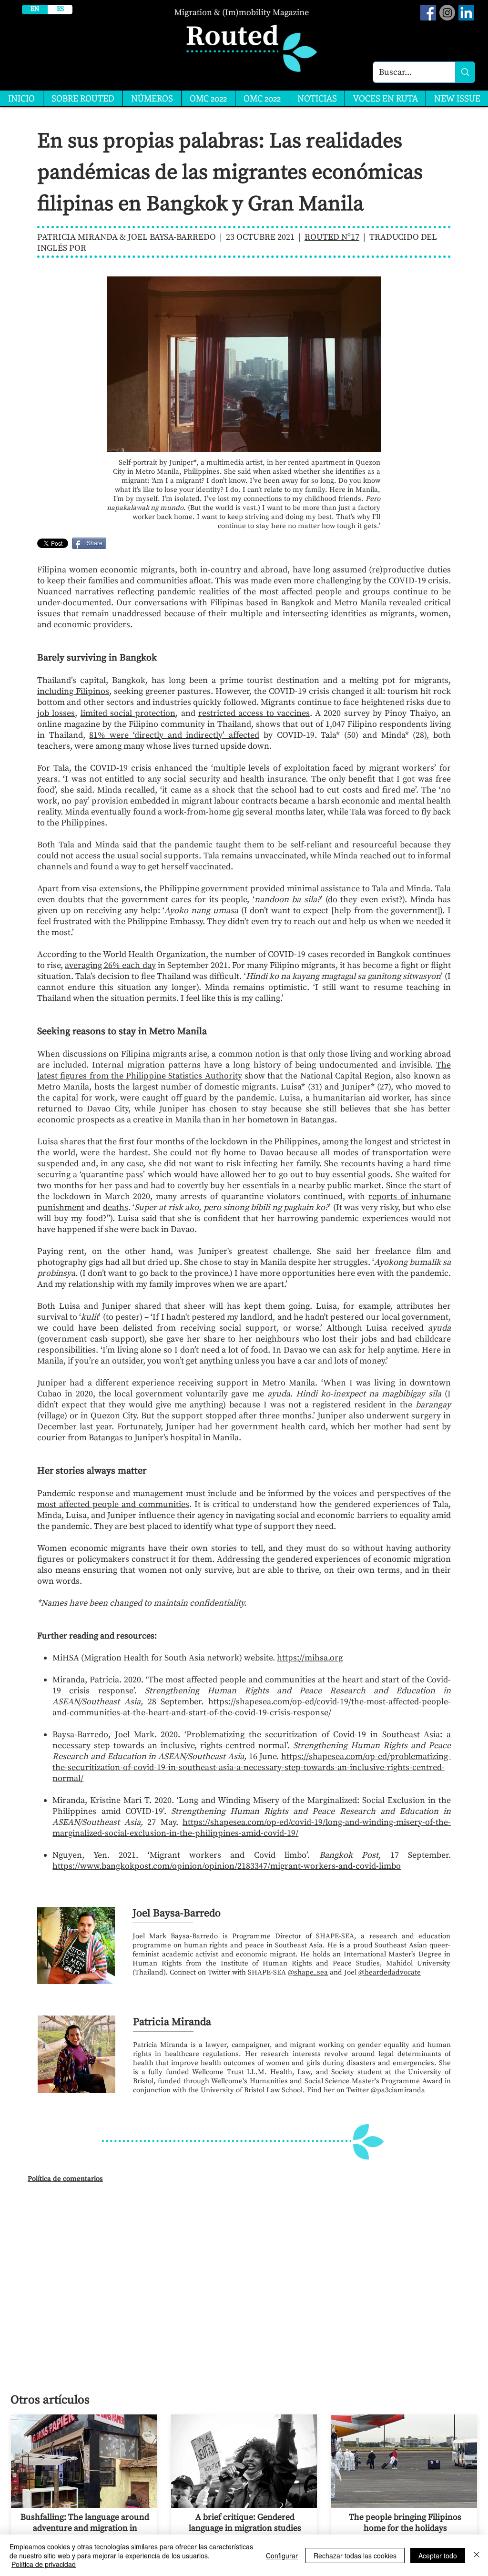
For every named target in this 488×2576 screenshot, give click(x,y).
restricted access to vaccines (254, 713)
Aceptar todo (438, 2556)
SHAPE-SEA (335, 1936)
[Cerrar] (477, 2555)
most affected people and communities (113, 1504)
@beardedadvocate (390, 1972)
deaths (116, 1207)
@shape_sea (308, 1972)
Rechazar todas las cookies (355, 2556)
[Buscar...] (465, 72)
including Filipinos (73, 691)
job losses (56, 713)
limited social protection (128, 713)
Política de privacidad (44, 2564)
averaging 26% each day (110, 965)
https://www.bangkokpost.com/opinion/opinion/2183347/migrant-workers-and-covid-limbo (227, 1866)
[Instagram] (447, 13)
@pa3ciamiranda (398, 2090)
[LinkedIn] (466, 13)
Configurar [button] (282, 2556)
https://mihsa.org (310, 1658)
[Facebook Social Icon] (428, 13)
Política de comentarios (65, 2179)
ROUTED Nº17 (332, 237)
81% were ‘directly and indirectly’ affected (174, 735)
